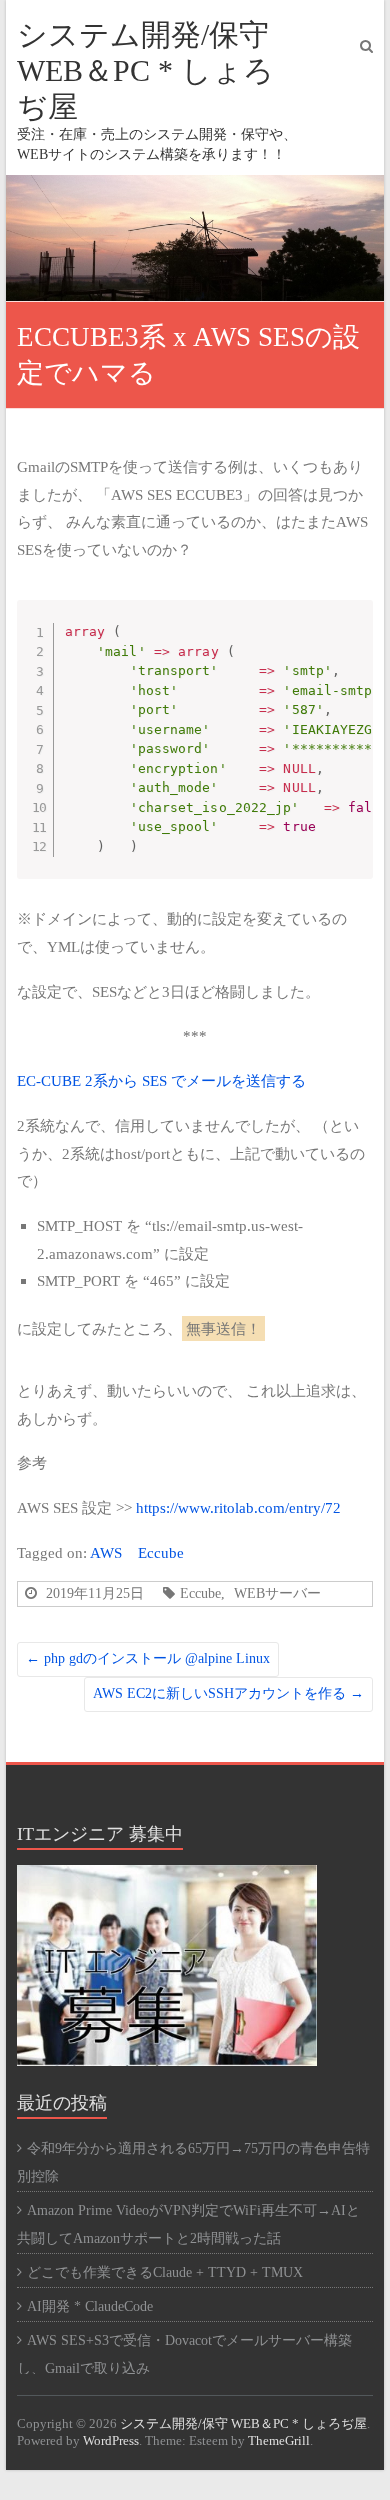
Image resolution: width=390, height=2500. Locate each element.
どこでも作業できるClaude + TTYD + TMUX (165, 2272)
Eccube (161, 1552)
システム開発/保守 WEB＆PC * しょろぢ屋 (145, 70)
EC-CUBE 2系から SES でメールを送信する (161, 1080)
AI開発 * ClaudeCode (90, 2306)
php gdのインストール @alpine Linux (148, 1658)
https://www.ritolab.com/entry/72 (238, 1507)
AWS (106, 1552)
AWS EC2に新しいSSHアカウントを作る (228, 1693)
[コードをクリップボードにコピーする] (351, 641)
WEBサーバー (277, 1593)
